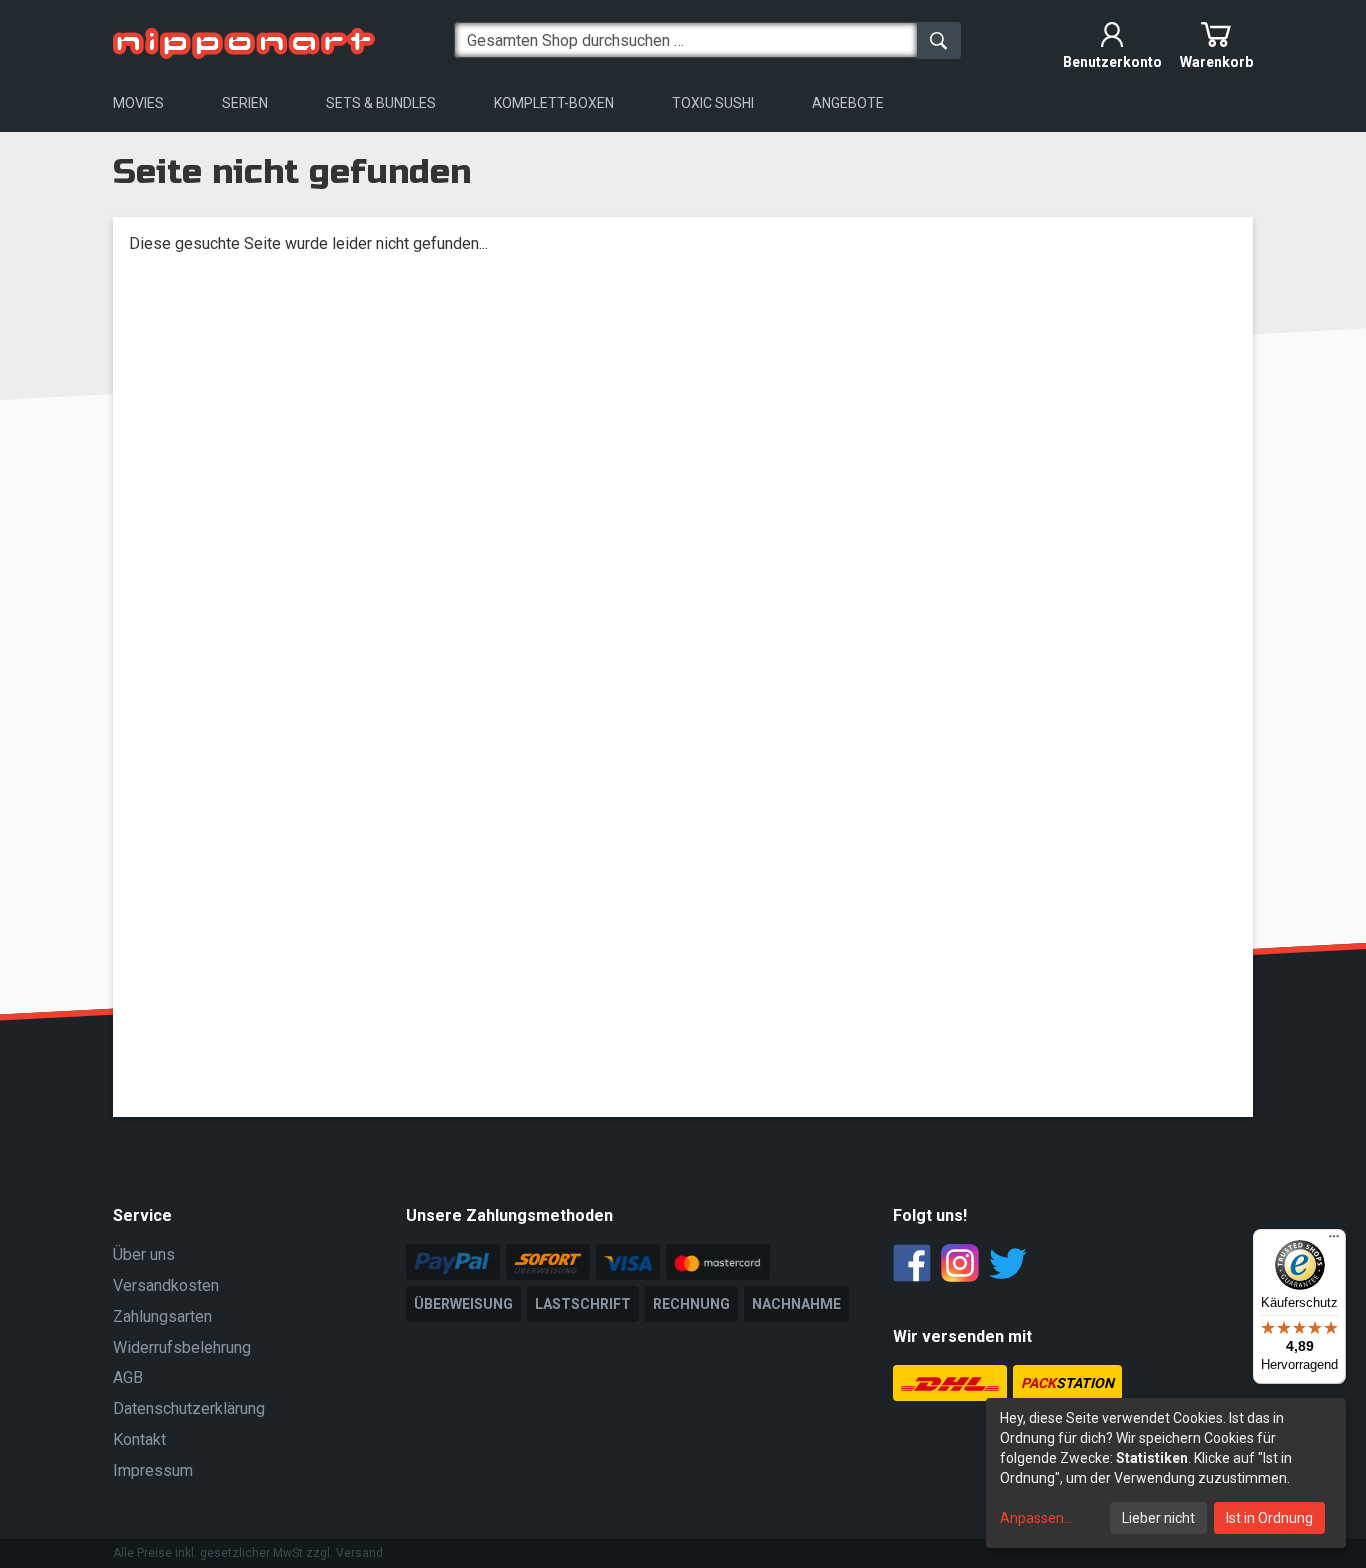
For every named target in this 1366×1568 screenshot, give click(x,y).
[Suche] (939, 40)
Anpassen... (1036, 1518)
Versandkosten (166, 1285)
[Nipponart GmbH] (244, 39)
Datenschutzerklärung (189, 1408)
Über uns (144, 1254)
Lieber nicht (1158, 1518)
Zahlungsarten (162, 1316)
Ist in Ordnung (1269, 1518)
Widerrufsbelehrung (182, 1347)
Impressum (153, 1470)
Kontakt (139, 1439)
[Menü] (1334, 1241)
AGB (128, 1377)
